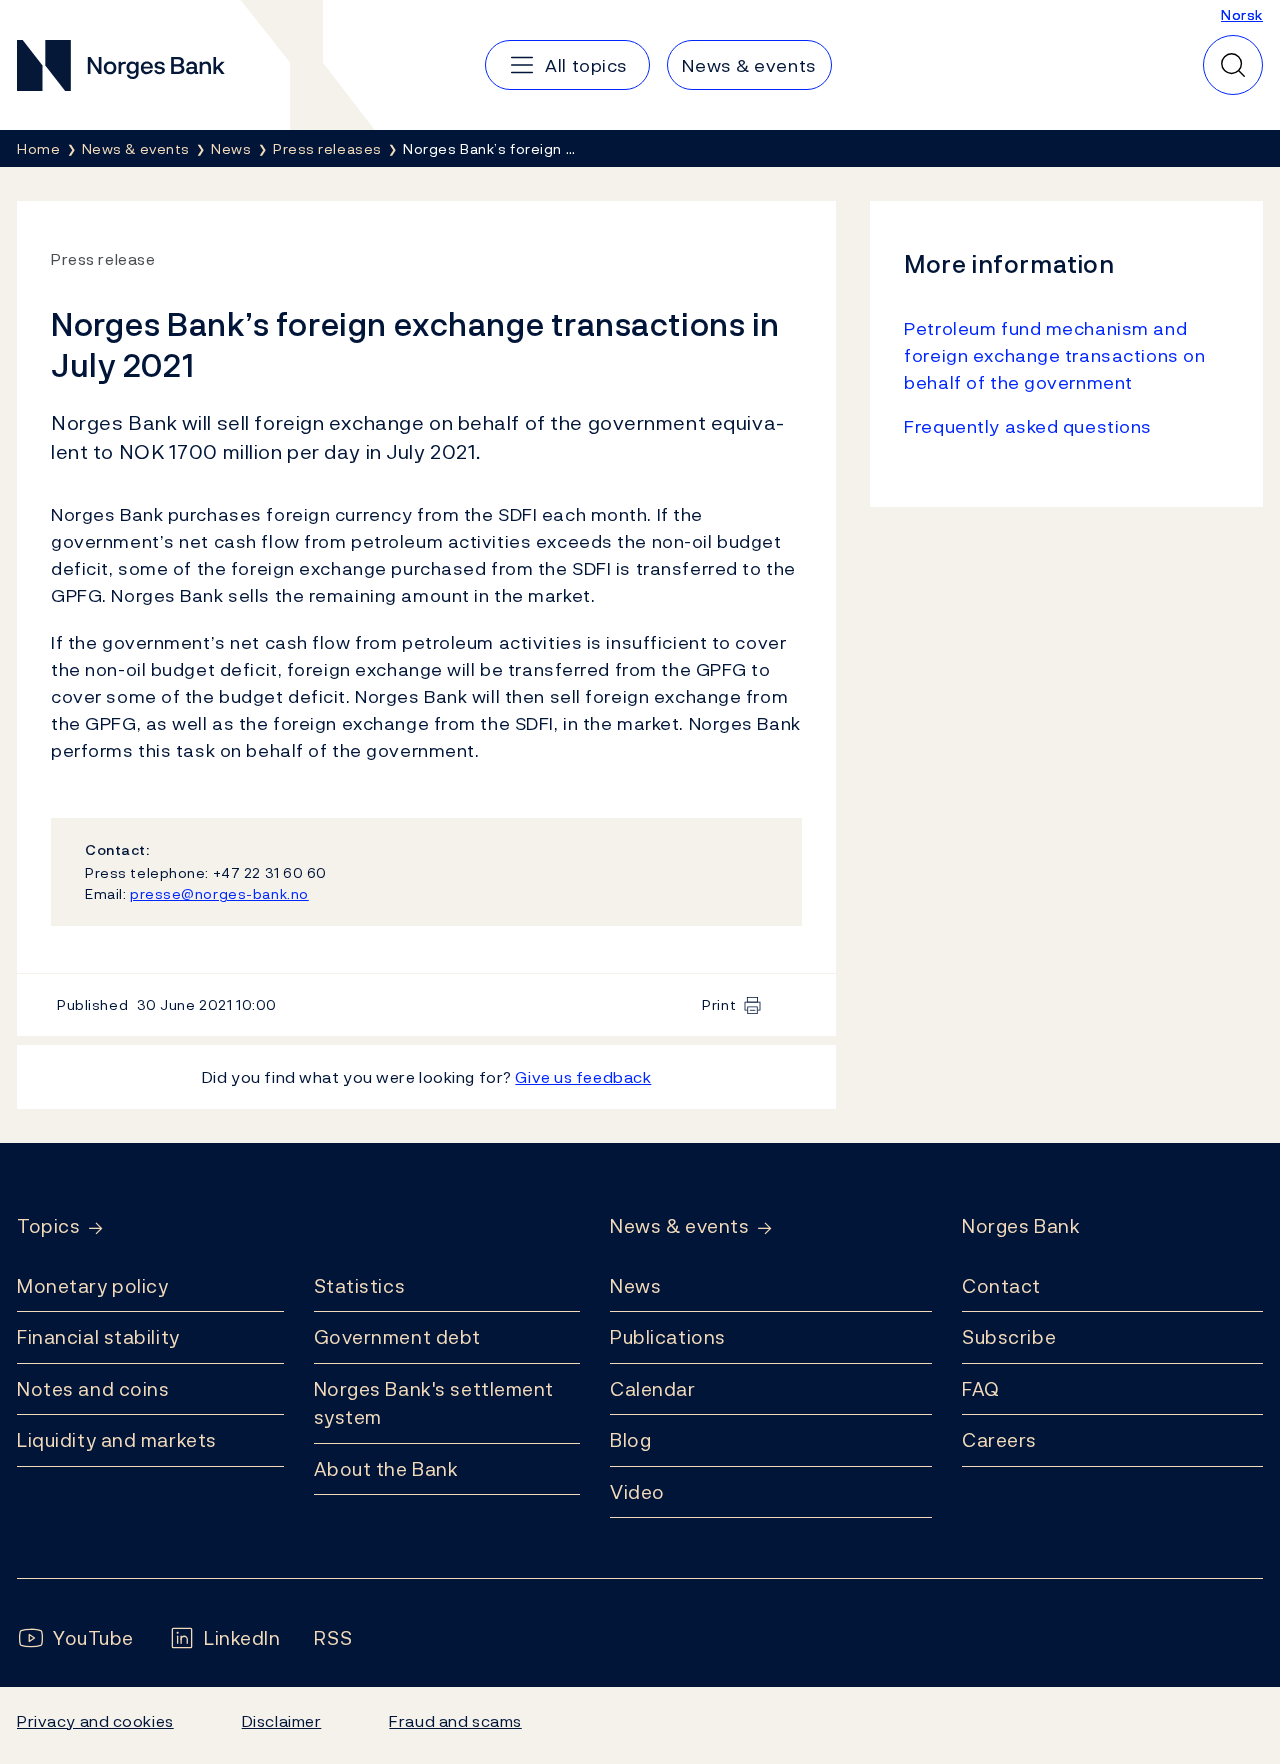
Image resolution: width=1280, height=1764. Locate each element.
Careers (999, 1440)
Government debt (397, 1337)
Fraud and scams (455, 1721)
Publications (668, 1337)
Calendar (653, 1389)
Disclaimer (282, 1721)
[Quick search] (1233, 65)
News (635, 1286)
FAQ (981, 1389)
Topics (48, 1226)
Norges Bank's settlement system (434, 1403)
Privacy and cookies (95, 1721)
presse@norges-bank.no (219, 893)
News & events (679, 1226)
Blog (630, 1440)
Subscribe (1009, 1337)
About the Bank (386, 1469)
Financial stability (98, 1337)
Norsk (1242, 14)
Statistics (360, 1286)
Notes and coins (93, 1389)
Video (637, 1492)
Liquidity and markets (117, 1440)
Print (719, 1004)
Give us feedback (583, 1077)
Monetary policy (92, 1286)
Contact (1001, 1286)
